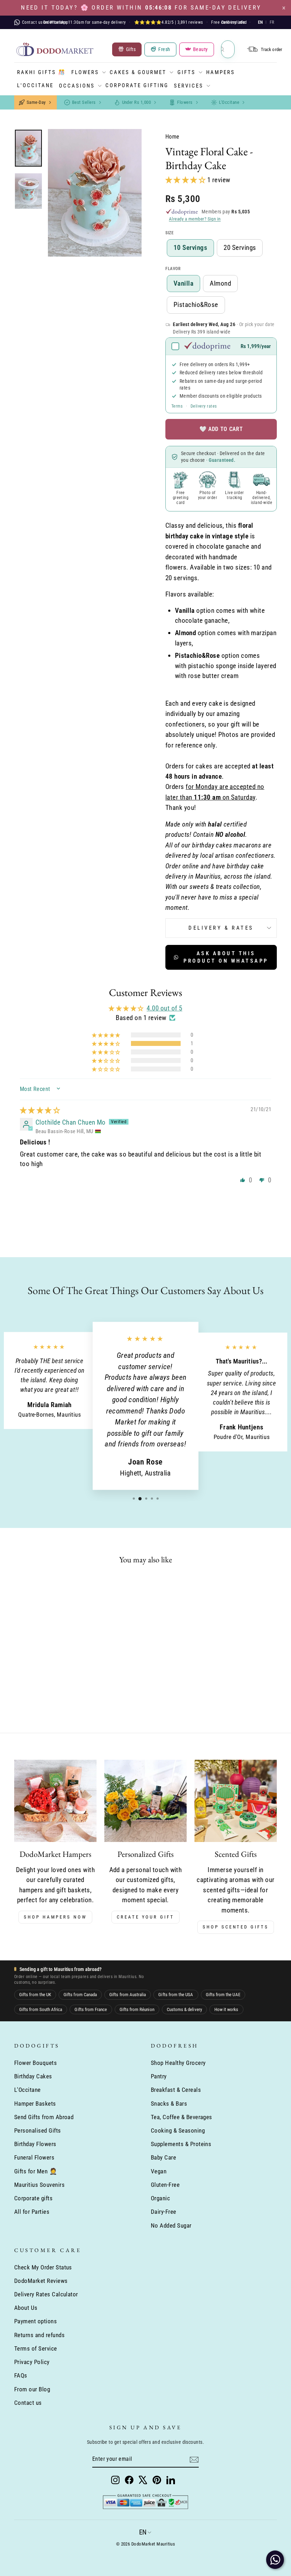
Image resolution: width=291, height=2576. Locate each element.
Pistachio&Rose (196, 305)
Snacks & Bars (169, 2104)
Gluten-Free (165, 2185)
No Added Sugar (171, 2225)
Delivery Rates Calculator (46, 2294)
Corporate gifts (33, 2198)
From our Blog (32, 2389)
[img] (40, 1110)
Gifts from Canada (80, 1995)
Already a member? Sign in (195, 219)
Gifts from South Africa (41, 2009)
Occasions (77, 86)
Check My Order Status (43, 2267)
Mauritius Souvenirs (39, 2185)
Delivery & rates (221, 928)
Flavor (173, 269)
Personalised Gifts (38, 2130)
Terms (177, 406)
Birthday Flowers (35, 2144)
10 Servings (190, 248)
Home (172, 137)
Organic (160, 2198)
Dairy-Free (164, 2212)
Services (189, 86)
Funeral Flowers (34, 2157)
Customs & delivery (184, 2009)
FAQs (21, 2375)
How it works (226, 2009)
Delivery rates (204, 406)
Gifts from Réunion (137, 2009)
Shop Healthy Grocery (178, 2063)
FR (272, 22)
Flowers (85, 72)
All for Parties (32, 2212)
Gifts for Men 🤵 (36, 2171)
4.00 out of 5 (164, 1008)
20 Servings (240, 248)
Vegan (159, 2171)
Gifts (186, 72)
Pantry (159, 2076)
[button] (186, 180)
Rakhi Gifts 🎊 (42, 72)
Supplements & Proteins (181, 2144)
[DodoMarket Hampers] (55, 1801)
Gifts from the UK (35, 1995)
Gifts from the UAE (223, 1995)
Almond (220, 283)
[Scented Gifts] (236, 1801)
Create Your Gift (145, 1917)
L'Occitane (35, 85)
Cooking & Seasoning (178, 2130)
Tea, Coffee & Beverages (182, 2117)
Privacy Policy (32, 2362)
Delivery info (233, 22)
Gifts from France (91, 2009)
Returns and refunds (39, 2335)
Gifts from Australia (128, 1995)
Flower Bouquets (35, 2063)
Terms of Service (36, 2348)
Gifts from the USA (176, 1995)
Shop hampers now (55, 1917)
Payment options (35, 2321)
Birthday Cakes (33, 2076)
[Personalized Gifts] (145, 1801)
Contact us (28, 2403)
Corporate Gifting (137, 85)
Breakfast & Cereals (176, 2090)
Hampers (221, 72)
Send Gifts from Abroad (44, 2117)
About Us (26, 2308)
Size (169, 233)
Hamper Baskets (35, 2104)
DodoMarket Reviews (41, 2281)
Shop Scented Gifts (235, 1927)
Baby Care (163, 2157)
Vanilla (183, 283)
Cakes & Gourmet (138, 72)
